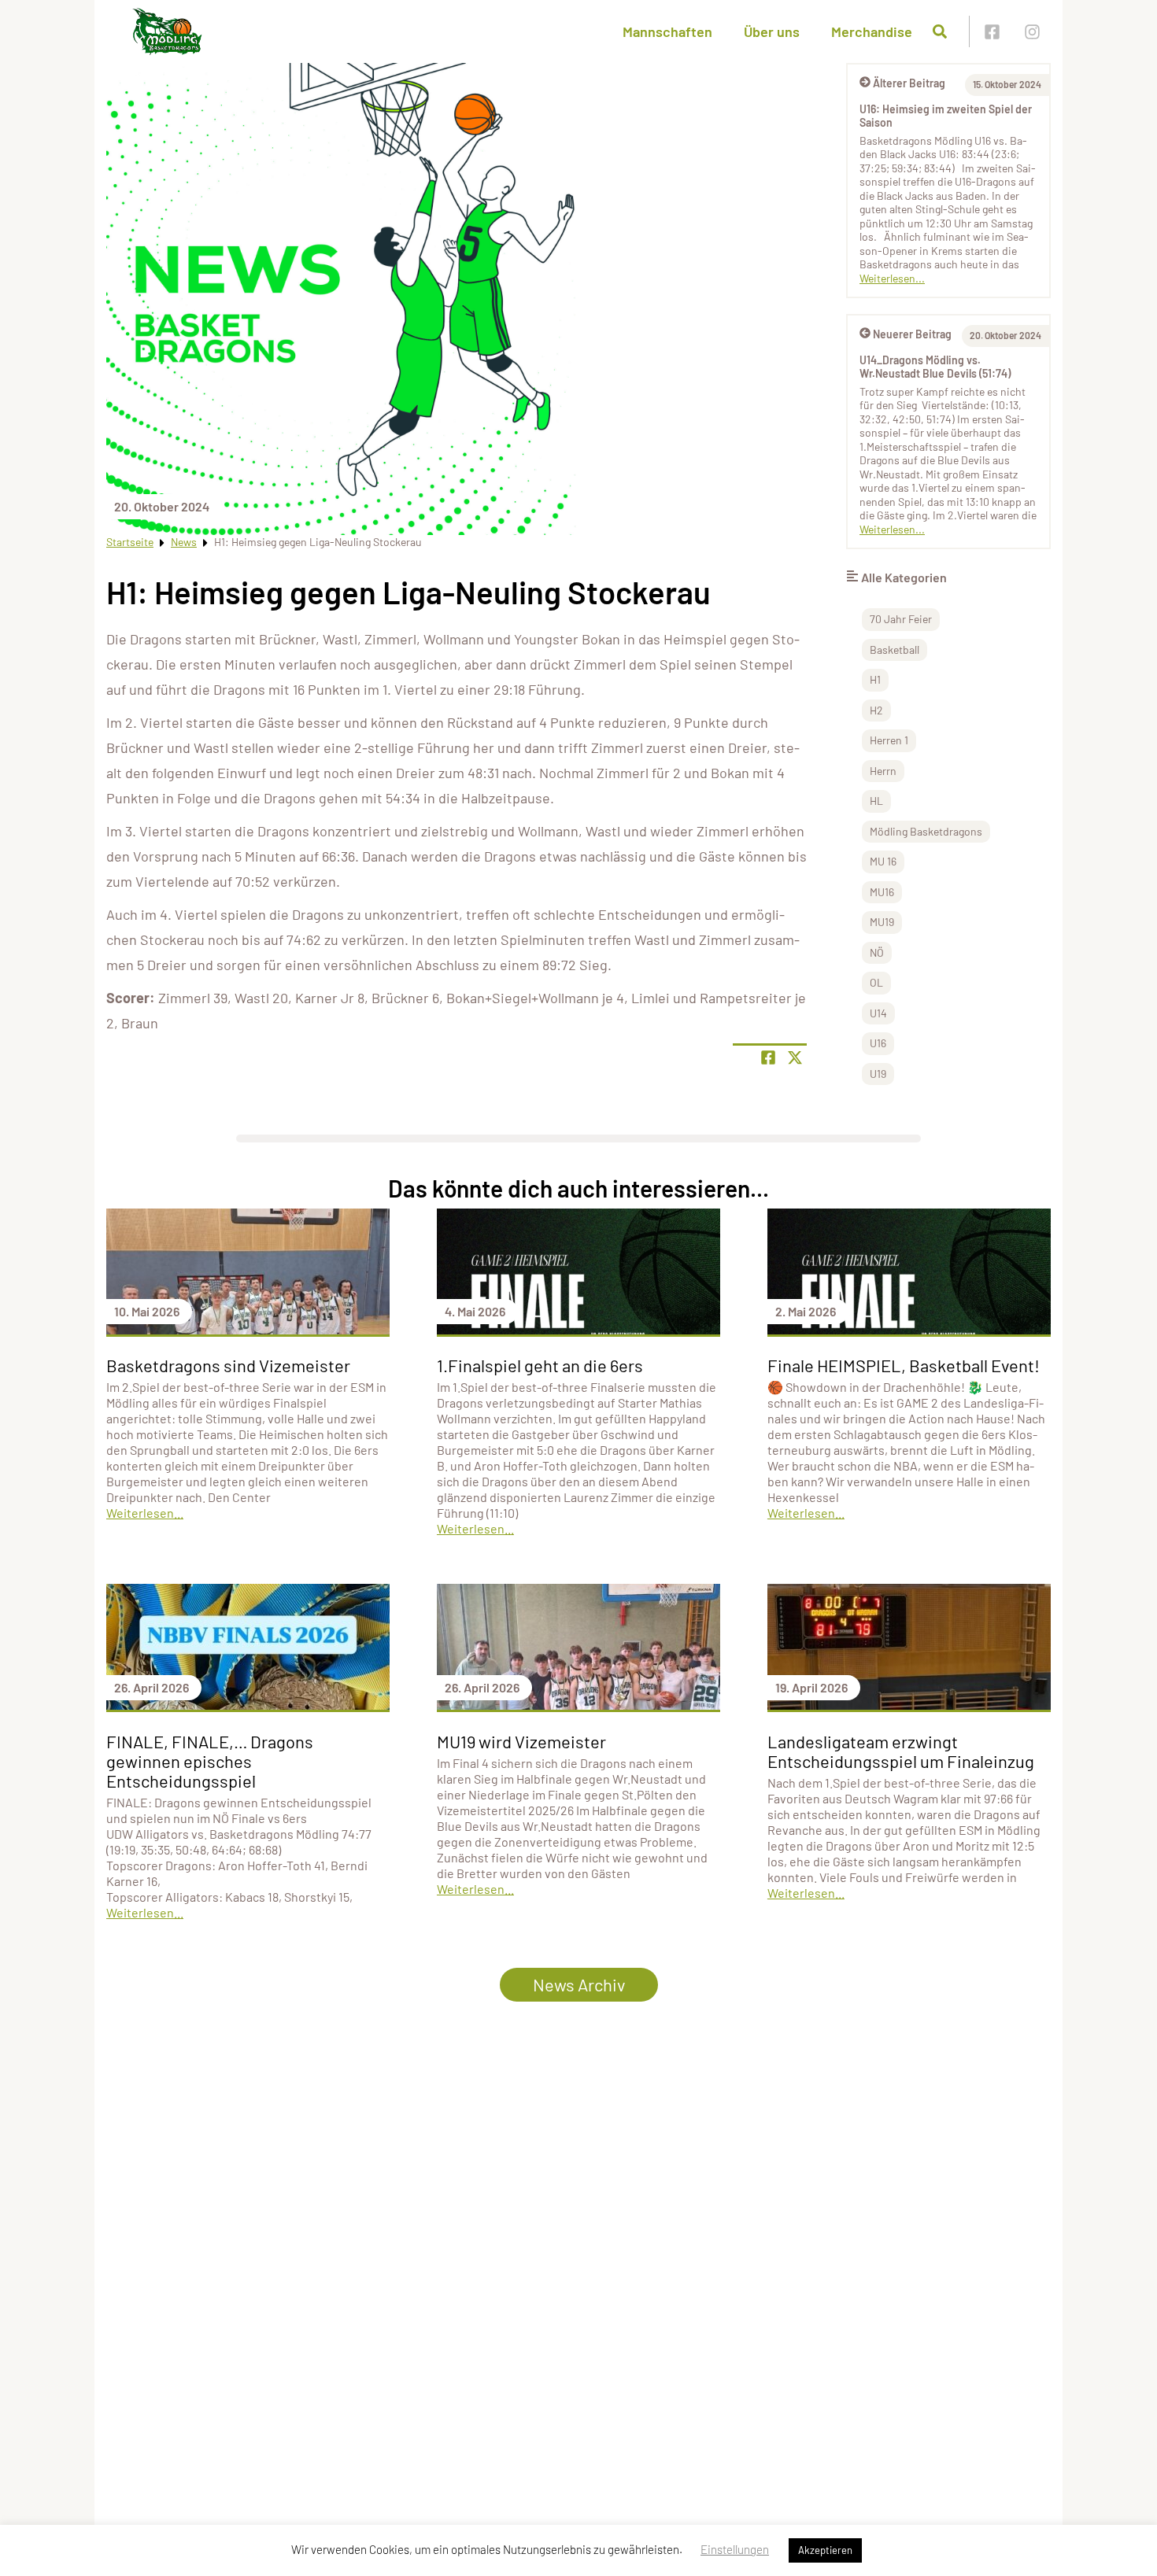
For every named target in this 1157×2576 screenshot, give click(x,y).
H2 (876, 710)
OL (876, 982)
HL (876, 801)
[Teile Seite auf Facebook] (768, 1057)
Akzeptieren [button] (825, 2550)
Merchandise (872, 31)
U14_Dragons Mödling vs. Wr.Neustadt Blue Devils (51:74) (935, 367)
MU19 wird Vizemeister (521, 1741)
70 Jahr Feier (901, 619)
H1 (875, 679)
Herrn (883, 771)
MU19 (882, 922)
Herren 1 (889, 740)
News (184, 542)
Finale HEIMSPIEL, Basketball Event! (904, 1365)
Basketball (895, 650)
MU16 (882, 892)
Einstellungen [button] (735, 2549)
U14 (878, 1013)
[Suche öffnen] (940, 31)
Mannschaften (667, 31)
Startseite (130, 542)
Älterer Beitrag (909, 83)
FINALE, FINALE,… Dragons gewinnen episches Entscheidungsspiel (210, 1761)
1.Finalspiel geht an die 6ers (540, 1365)
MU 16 (883, 861)
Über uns (772, 31)
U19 (878, 1074)
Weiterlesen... (892, 278)
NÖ (877, 952)
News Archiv (579, 1984)
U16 (878, 1043)
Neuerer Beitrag (912, 334)
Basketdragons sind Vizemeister (228, 1365)
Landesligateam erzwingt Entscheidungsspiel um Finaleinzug (901, 1751)
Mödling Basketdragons (926, 831)
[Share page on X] (795, 1057)
